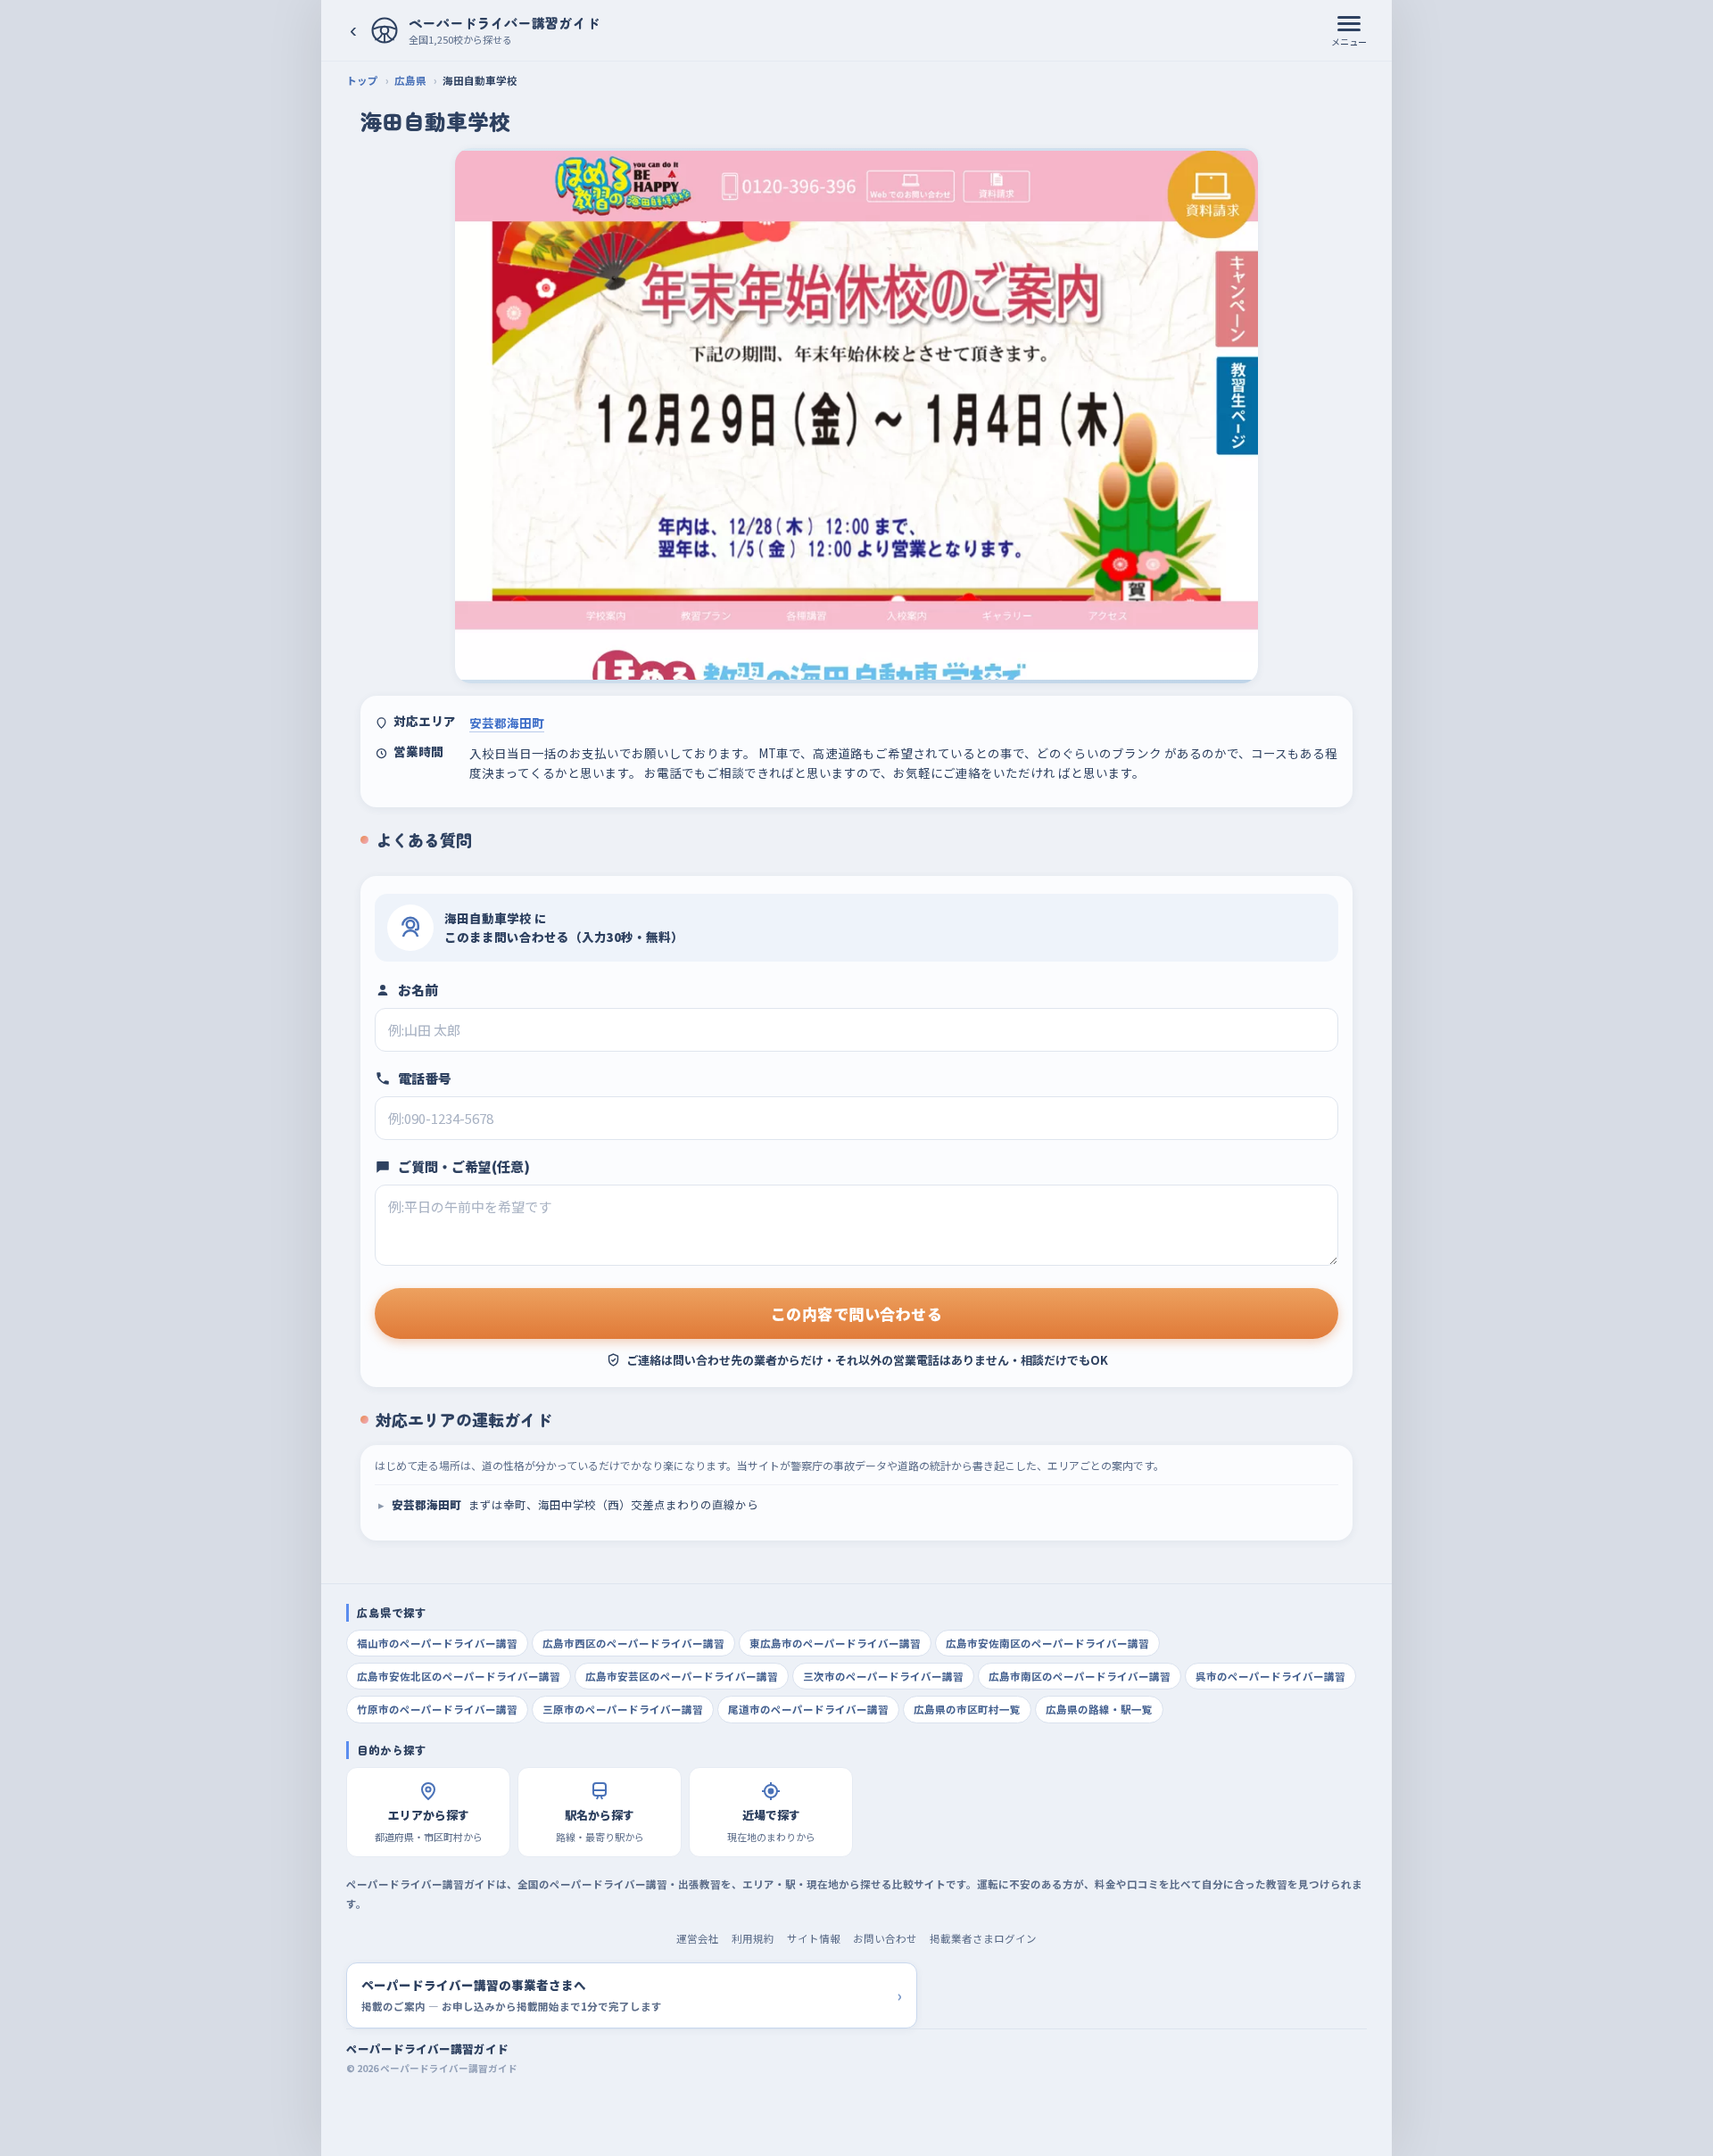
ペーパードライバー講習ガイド (427, 2049)
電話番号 (425, 1078)
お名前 (418, 990)
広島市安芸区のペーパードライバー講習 (682, 1676)
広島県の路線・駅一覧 (1099, 1709)
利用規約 (753, 1938)
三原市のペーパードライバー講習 (623, 1709)
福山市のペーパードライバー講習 (437, 1643)
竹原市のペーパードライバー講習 (437, 1709)
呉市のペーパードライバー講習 (1270, 1676)
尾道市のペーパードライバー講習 (808, 1709)
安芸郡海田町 (507, 723)
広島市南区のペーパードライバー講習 (1080, 1676)
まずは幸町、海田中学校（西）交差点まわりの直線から (575, 1504)
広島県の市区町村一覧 (967, 1709)
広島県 (410, 80)
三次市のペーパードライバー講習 (883, 1676)
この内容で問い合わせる (857, 1313)
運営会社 (698, 1938)
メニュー (1349, 41)
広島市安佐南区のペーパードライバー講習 (1047, 1643)
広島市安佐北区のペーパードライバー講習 (459, 1676)
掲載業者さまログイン (983, 1938)
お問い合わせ (885, 1938)
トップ (362, 80)
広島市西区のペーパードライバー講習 (633, 1643)
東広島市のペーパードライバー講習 (835, 1643)
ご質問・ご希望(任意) (464, 1166)
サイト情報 (814, 1938)
